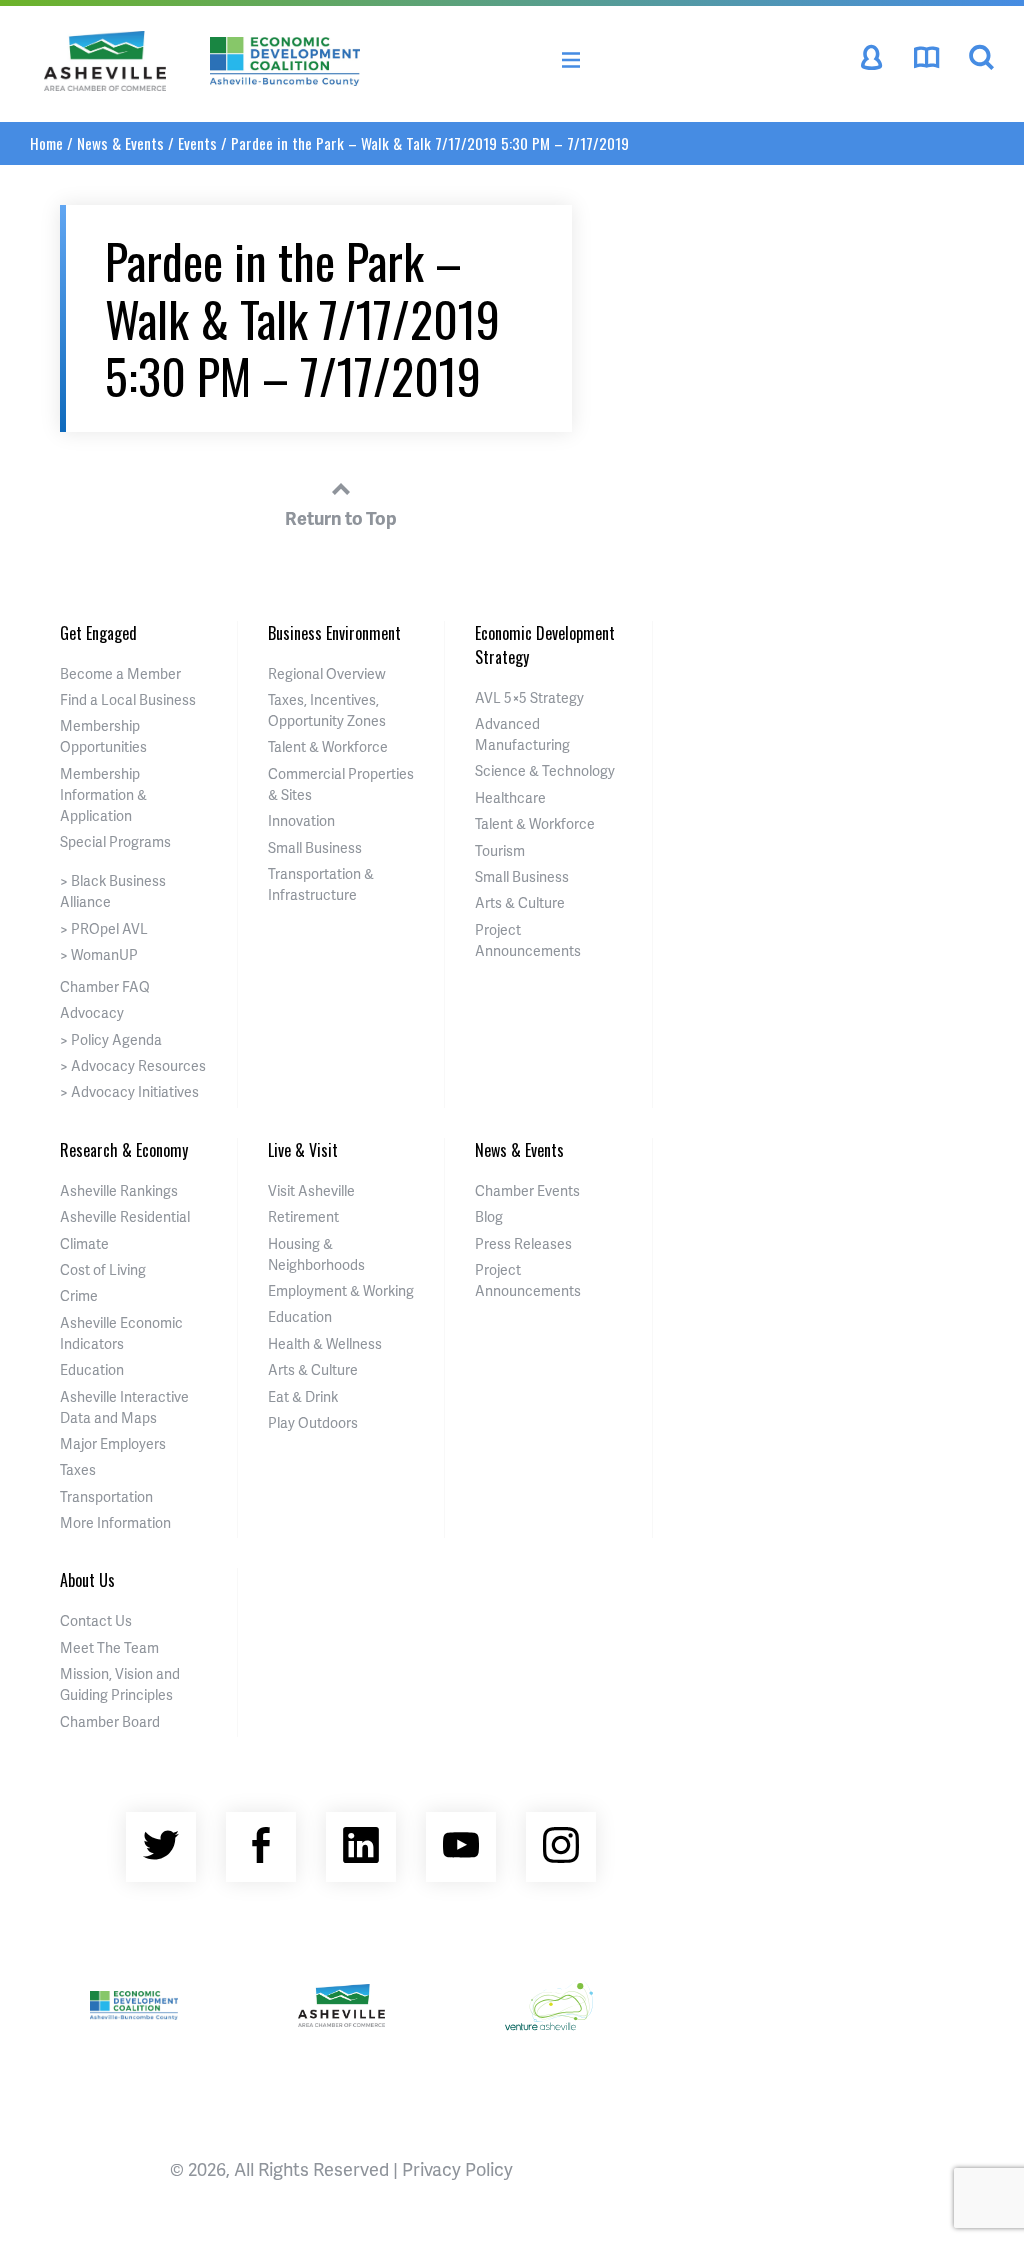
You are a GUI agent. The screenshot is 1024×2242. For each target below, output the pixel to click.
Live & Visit (303, 1150)
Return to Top (341, 517)
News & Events (120, 143)
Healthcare (510, 797)
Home (46, 143)
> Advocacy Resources (133, 1065)
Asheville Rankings (119, 1190)
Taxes (78, 1469)
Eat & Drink (303, 1396)
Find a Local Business (128, 699)
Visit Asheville (311, 1190)
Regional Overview (327, 673)
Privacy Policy (457, 2168)
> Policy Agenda (111, 1039)
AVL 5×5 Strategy (529, 697)
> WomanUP (99, 954)
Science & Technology (545, 770)
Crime (79, 1295)
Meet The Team (109, 1647)
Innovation (301, 820)
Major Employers (113, 1443)
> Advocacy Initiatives (129, 1091)
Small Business (315, 847)
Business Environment (334, 633)
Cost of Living (103, 1269)
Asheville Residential (125, 1216)
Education (92, 1369)
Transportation (106, 1496)
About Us (87, 1580)
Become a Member (120, 673)
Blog (489, 1216)
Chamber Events (527, 1190)
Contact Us (96, 1620)
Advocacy (92, 1012)
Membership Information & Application (103, 794)
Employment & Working (341, 1290)
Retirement (303, 1216)
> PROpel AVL (104, 928)
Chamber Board (110, 1721)
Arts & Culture (520, 902)
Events (197, 143)
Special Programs (115, 841)
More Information (115, 1522)
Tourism (500, 850)
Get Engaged (98, 633)
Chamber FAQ (105, 986)
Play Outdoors (313, 1422)
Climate (84, 1243)
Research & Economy (124, 1150)
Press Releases (523, 1243)
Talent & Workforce (328, 746)
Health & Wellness (325, 1343)
